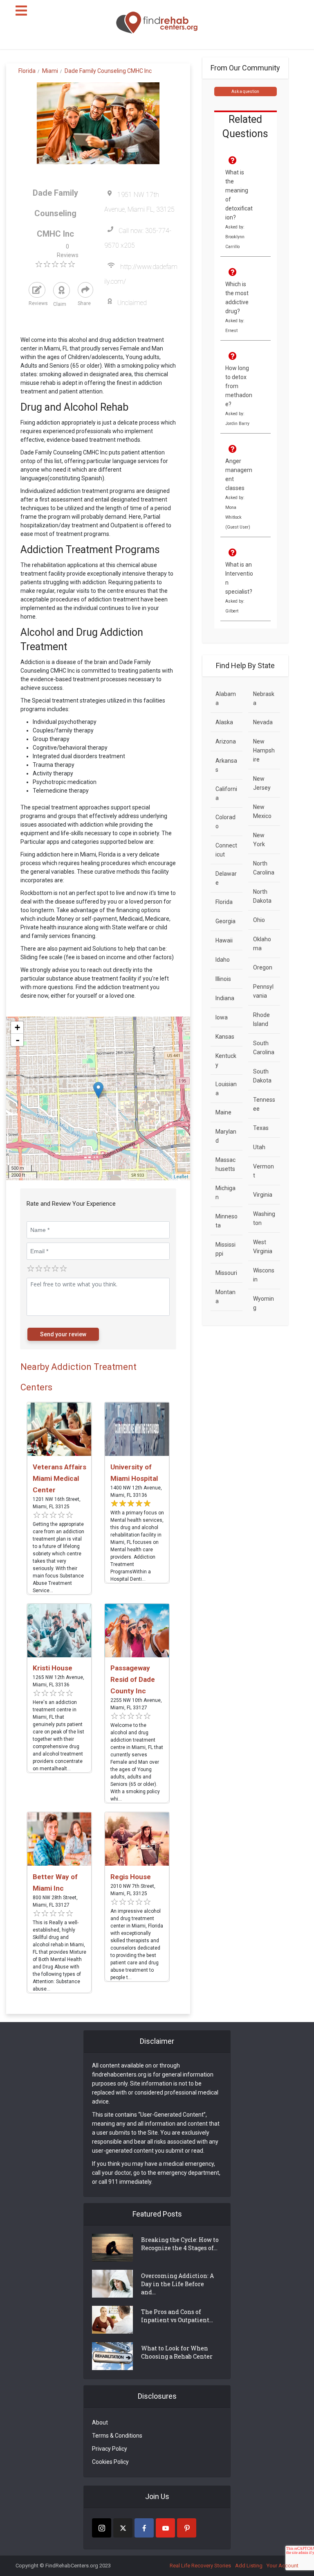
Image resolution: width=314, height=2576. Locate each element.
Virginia (263, 1195)
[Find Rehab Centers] (157, 23)
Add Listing (249, 2566)
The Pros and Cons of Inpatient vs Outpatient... (177, 2316)
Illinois (223, 979)
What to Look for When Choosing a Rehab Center (177, 2352)
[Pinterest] (187, 2528)
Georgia (225, 921)
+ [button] (17, 1027)
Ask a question (245, 92)
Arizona (226, 741)
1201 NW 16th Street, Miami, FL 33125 (57, 1503)
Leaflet (181, 1177)
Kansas (225, 1037)
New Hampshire (264, 750)
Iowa (222, 1017)
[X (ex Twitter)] (123, 2528)
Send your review (63, 1334)
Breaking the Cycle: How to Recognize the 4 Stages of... (180, 2244)
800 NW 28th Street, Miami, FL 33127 (55, 1901)
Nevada (263, 722)
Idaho (223, 960)
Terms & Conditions (117, 2436)
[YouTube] (165, 2528)
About (100, 2422)
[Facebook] (144, 2528)
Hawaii (224, 940)
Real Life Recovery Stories (200, 2566)
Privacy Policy (110, 2449)
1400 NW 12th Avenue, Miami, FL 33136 (136, 1491)
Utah (259, 1147)
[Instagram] (102, 2528)
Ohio (259, 920)
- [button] (18, 1040)
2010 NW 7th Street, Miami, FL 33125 (133, 1890)
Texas (261, 1128)
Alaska (224, 722)
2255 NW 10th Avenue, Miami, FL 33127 (136, 1704)
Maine (223, 1112)
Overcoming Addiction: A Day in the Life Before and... (177, 2284)
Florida (224, 902)
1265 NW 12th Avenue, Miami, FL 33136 (58, 1681)
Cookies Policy (110, 2462)
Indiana (225, 998)
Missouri (226, 1273)
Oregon (263, 967)
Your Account (283, 2566)
